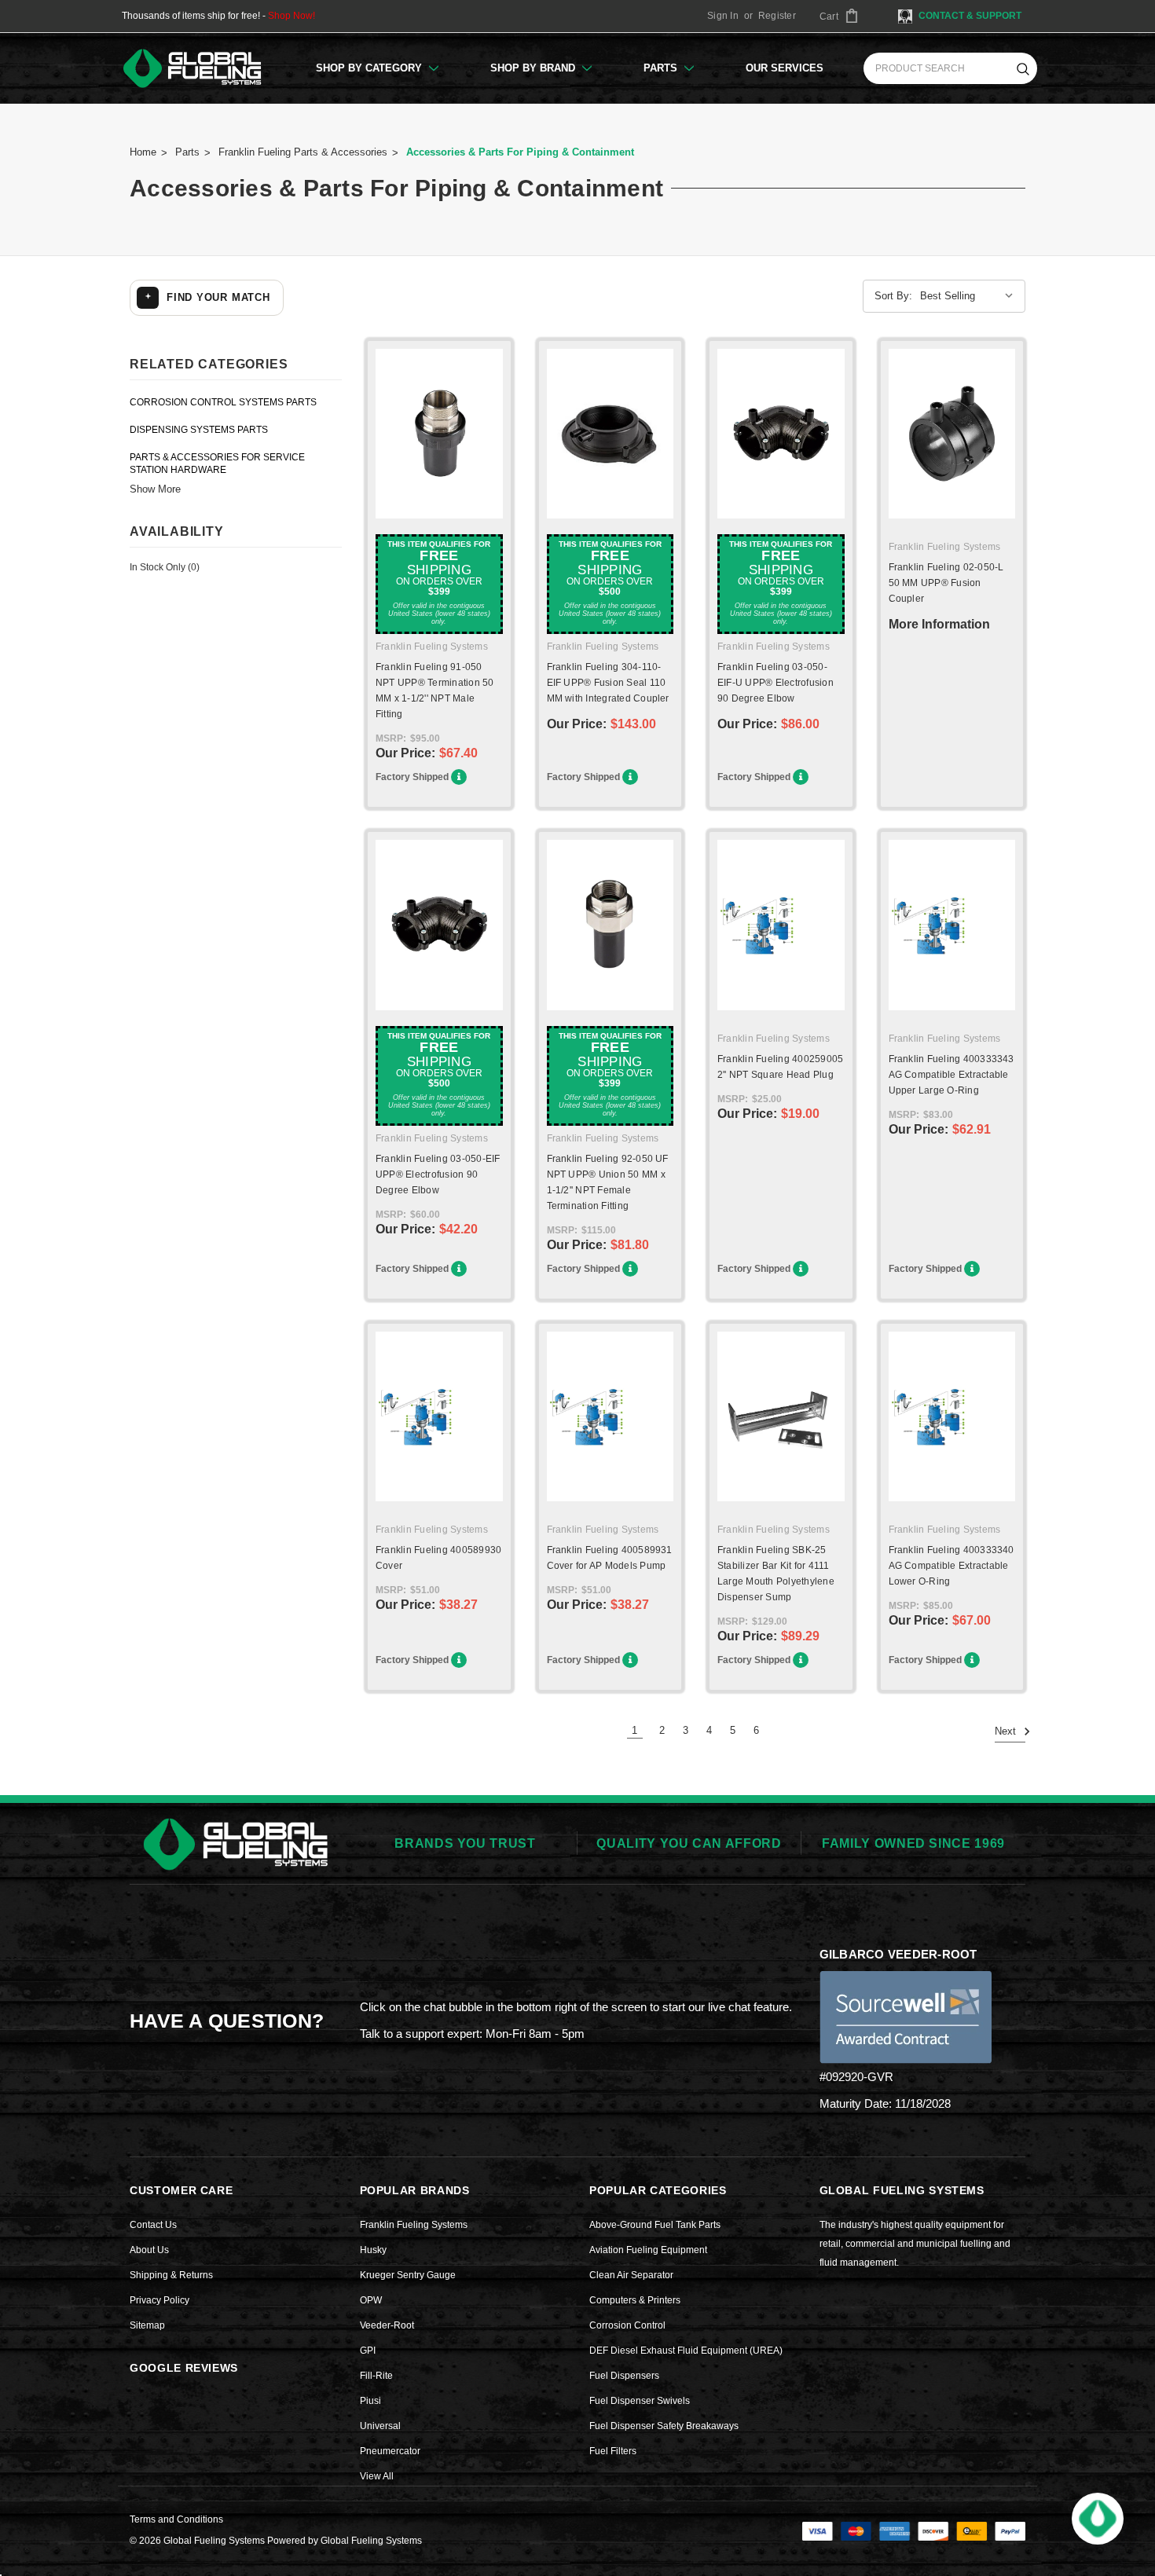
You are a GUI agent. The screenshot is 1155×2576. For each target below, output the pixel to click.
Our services (785, 68)
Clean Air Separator (631, 2275)
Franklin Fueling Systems (414, 2225)
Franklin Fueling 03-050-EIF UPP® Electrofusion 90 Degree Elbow (438, 1174)
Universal (380, 2426)
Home (143, 152)
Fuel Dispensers (624, 2376)
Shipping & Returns (171, 2275)
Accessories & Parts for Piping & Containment (520, 152)
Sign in (723, 16)
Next (1007, 1731)
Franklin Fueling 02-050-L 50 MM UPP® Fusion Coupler (946, 583)
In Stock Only (165, 567)
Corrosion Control (627, 2325)
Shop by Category (370, 68)
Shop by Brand (534, 68)
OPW (371, 2300)
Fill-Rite (376, 2376)
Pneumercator (390, 2451)
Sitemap (147, 2325)
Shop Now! (291, 16)
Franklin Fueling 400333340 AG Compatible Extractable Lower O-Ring (951, 1566)
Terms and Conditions (176, 2519)
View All (377, 2476)
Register (777, 16)
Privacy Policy (159, 2300)
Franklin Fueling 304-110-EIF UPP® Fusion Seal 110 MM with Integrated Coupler (608, 683)
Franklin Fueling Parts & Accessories (303, 152)
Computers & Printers (635, 2300)
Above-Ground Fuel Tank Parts (655, 2225)
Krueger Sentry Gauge (408, 2275)
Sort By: (893, 296)
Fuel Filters (613, 2451)
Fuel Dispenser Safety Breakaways (664, 2426)
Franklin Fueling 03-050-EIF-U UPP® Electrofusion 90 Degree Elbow (775, 683)
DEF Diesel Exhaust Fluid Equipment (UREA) (686, 2351)
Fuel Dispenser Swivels (640, 2401)
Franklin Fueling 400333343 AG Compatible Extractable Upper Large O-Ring (951, 1075)
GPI (368, 2351)
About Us (149, 2250)
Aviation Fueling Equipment (648, 2250)
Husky (373, 2250)
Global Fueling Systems (371, 2541)
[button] (1098, 2519)
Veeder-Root (387, 2325)
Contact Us (153, 2225)
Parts (662, 68)
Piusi (370, 2401)
